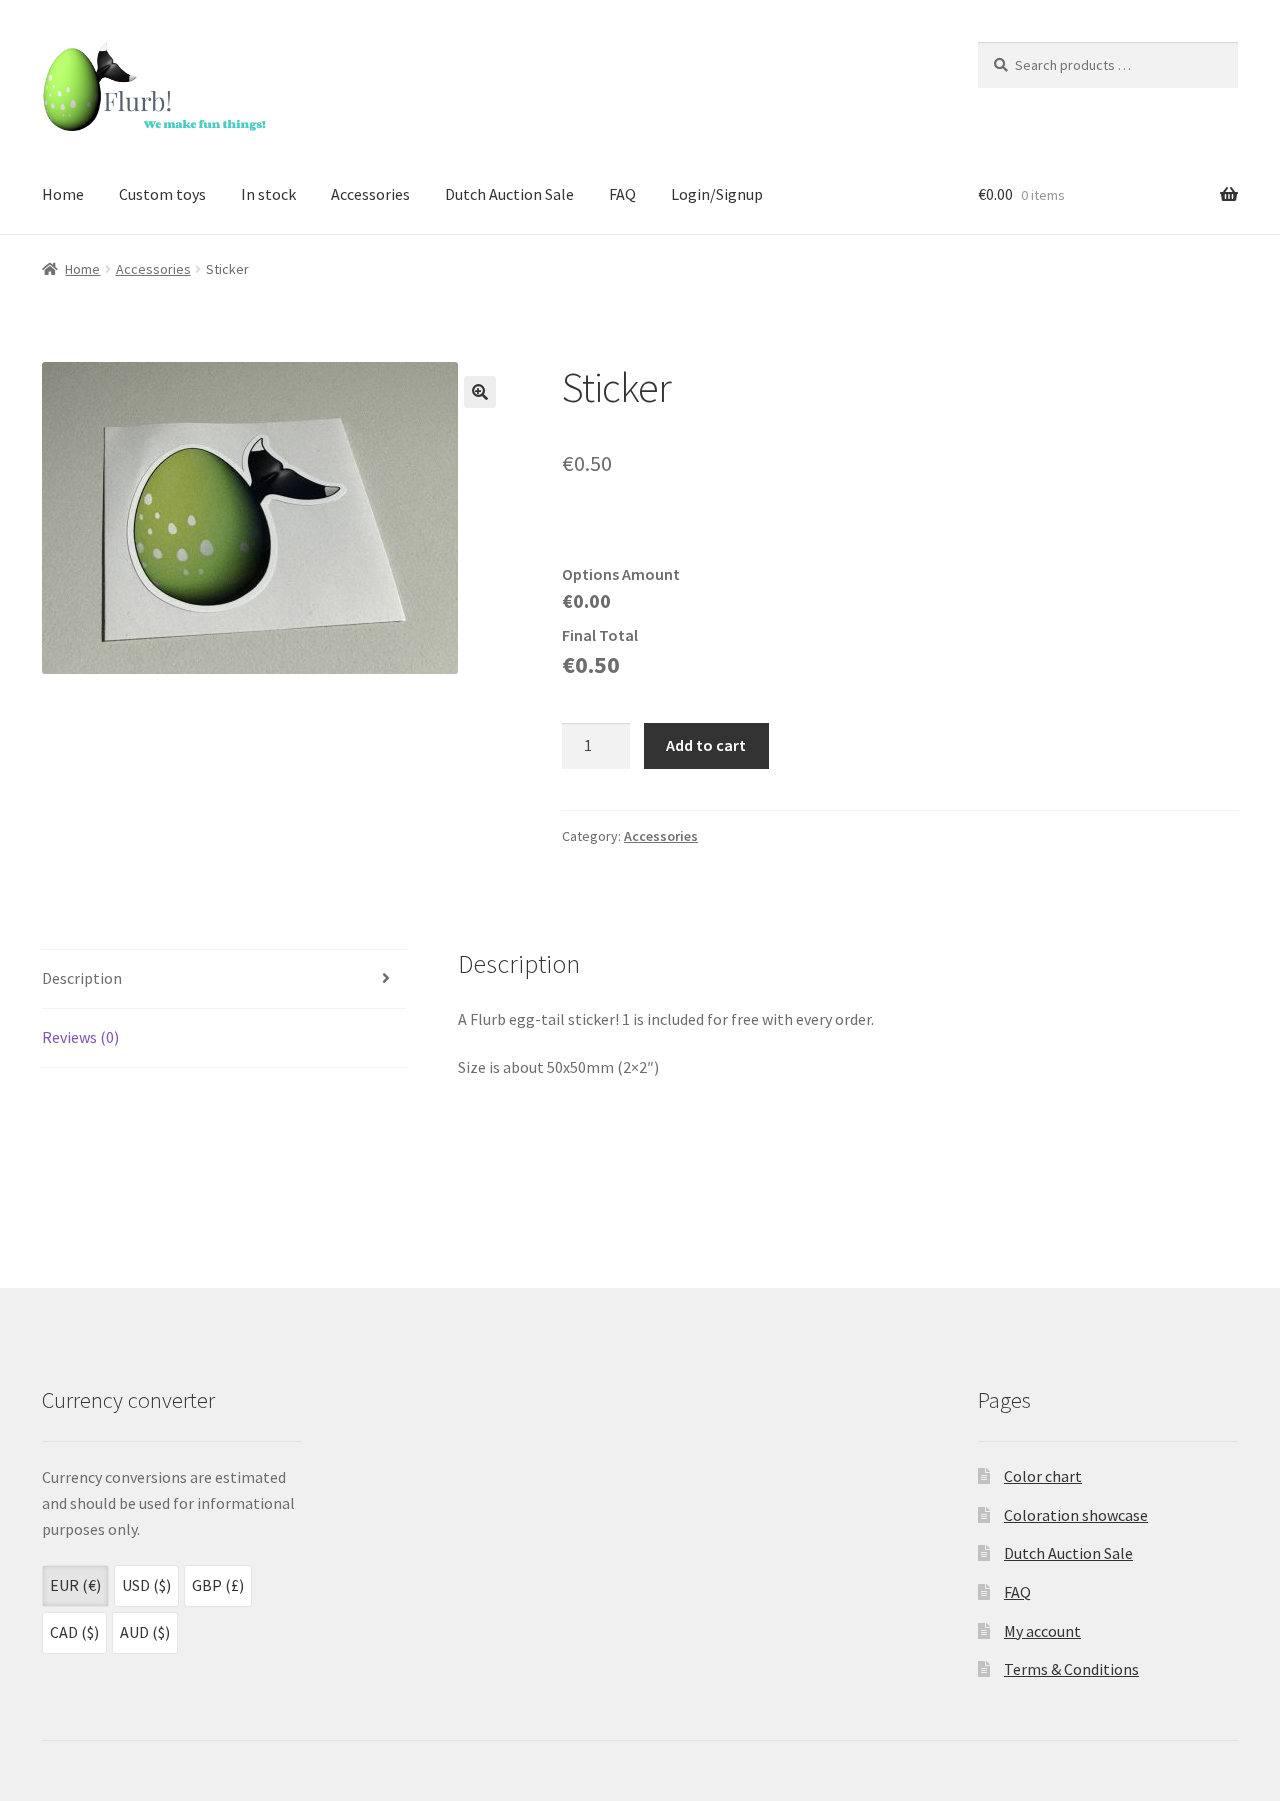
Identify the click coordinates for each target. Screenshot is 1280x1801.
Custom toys (162, 194)
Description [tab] (82, 978)
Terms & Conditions (1071, 1669)
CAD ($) (74, 1632)
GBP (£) (218, 1585)
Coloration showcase (1076, 1515)
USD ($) (146, 1585)
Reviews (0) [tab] (80, 1037)
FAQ (622, 194)
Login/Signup (717, 194)
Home (63, 194)
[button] (480, 392)
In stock (268, 194)
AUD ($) (145, 1632)
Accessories (370, 194)
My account (1042, 1631)
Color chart (1043, 1476)
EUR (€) (75, 1585)
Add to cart (706, 745)
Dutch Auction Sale (509, 194)
